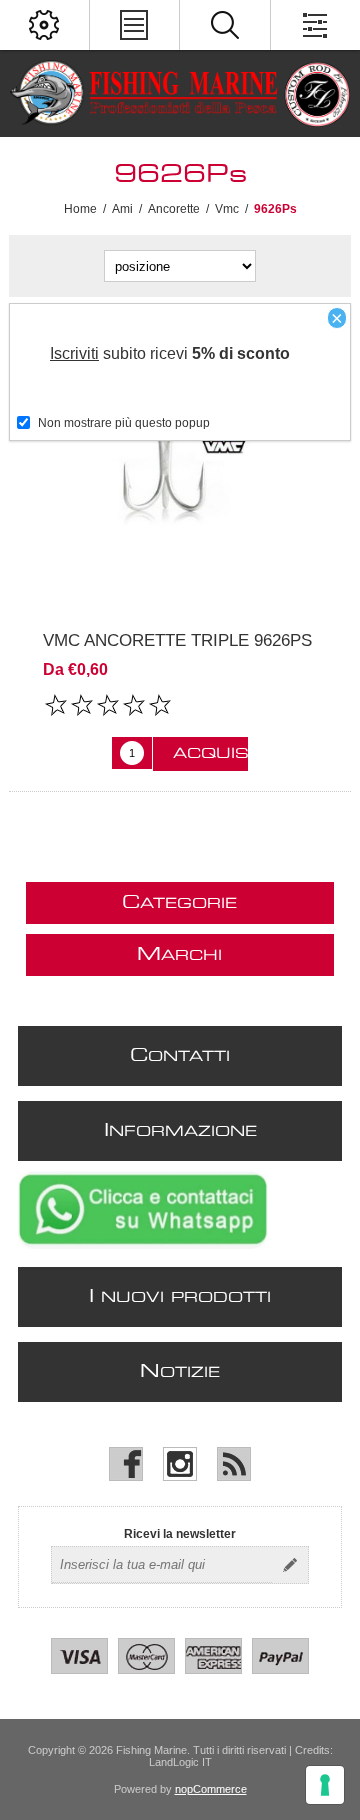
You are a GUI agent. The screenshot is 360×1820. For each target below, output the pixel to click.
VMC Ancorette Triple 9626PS (177, 640)
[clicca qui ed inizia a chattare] (143, 1245)
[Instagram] (180, 1464)
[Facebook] (126, 1464)
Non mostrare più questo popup (124, 423)
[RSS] (234, 1464)
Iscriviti (74, 353)
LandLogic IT (180, 1762)
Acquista (210, 754)
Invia (290, 1565)
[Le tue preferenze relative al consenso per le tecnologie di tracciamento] (325, 1785)
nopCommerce (211, 1789)
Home (80, 209)
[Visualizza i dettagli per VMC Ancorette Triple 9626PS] (180, 464)
